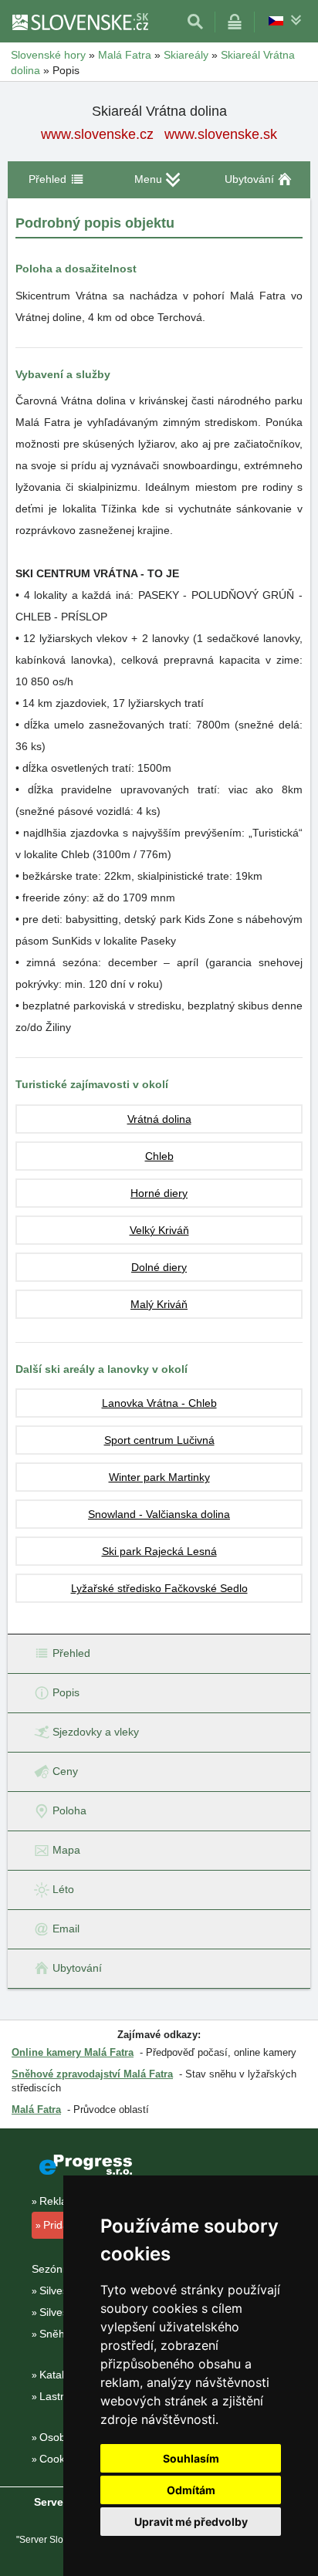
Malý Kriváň (159, 1304)
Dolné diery (159, 1267)
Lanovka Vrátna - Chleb (159, 1403)
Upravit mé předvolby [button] (191, 2522)
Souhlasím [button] (191, 2458)
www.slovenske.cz (97, 134)
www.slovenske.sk (221, 134)
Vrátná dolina (159, 1119)
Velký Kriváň (159, 1230)
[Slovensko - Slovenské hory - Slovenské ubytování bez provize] (79, 22)
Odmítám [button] (191, 2490)
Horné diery (159, 1193)
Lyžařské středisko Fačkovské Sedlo (159, 1588)
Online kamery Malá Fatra (73, 2052)
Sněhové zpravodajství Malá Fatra (92, 2074)
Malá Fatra (36, 2109)
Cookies (59, 2459)
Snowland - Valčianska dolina (159, 1514)
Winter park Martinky (159, 1477)
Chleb (159, 1156)
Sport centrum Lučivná (159, 1440)
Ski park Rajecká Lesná (159, 1551)
